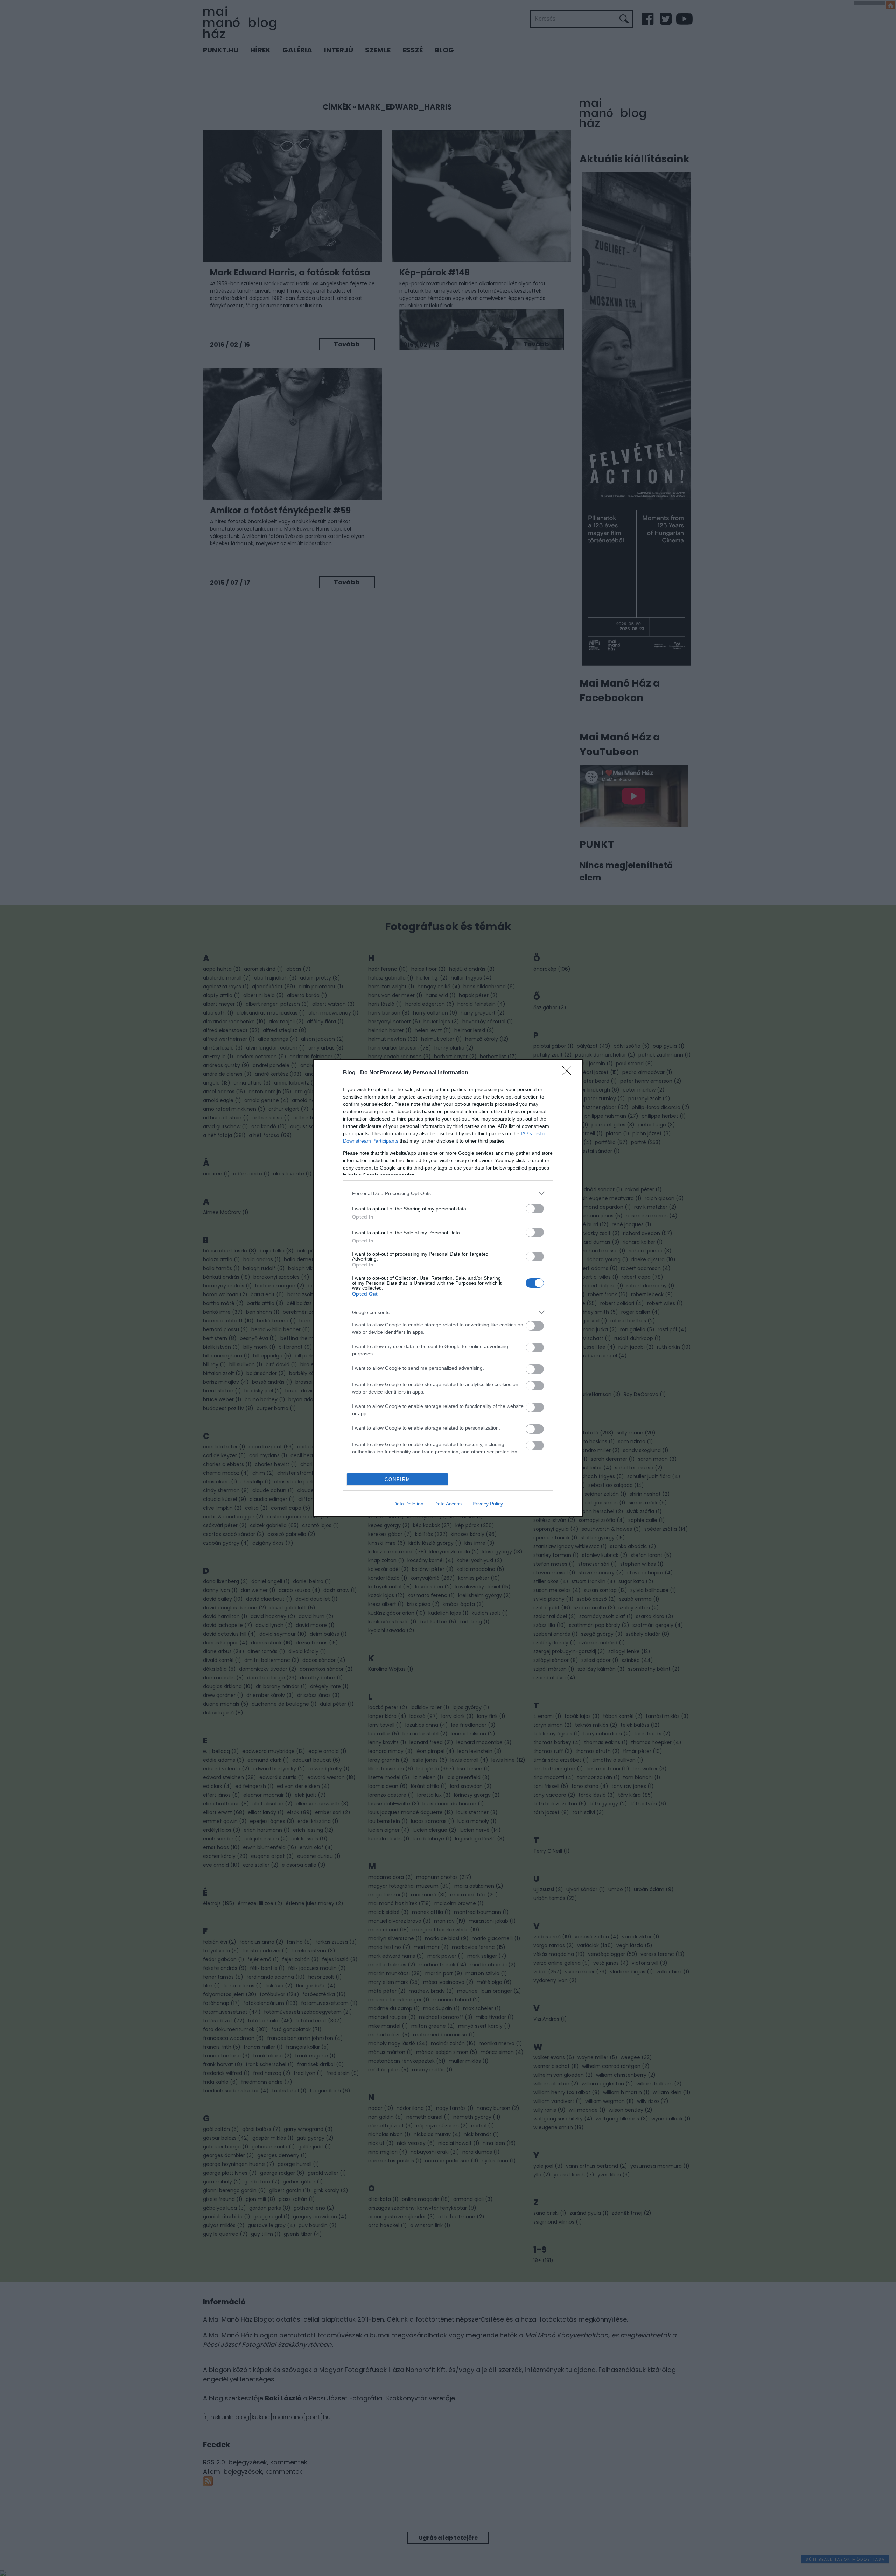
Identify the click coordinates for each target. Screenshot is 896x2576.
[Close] (569, 1073)
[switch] (535, 1209)
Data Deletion (408, 1504)
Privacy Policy (488, 1504)
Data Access (448, 1504)
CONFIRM (398, 1479)
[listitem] (448, 1193)
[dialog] (448, 1288)
